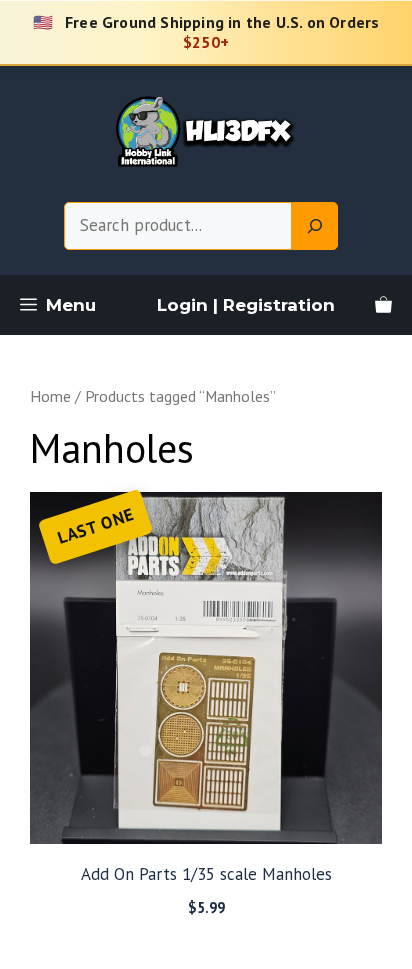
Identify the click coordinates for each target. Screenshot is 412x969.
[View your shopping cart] (383, 305)
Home (50, 396)
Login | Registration (246, 305)
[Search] (315, 226)
